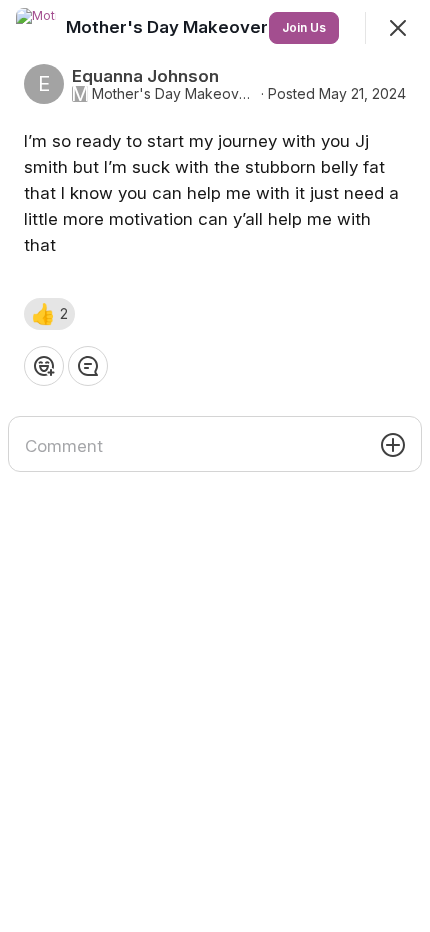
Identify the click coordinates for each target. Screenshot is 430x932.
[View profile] (36, 28)
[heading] (213, 27)
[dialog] (215, 466)
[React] (44, 366)
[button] (49, 314)
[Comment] (88, 366)
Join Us (304, 27)
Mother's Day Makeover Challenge (174, 94)
